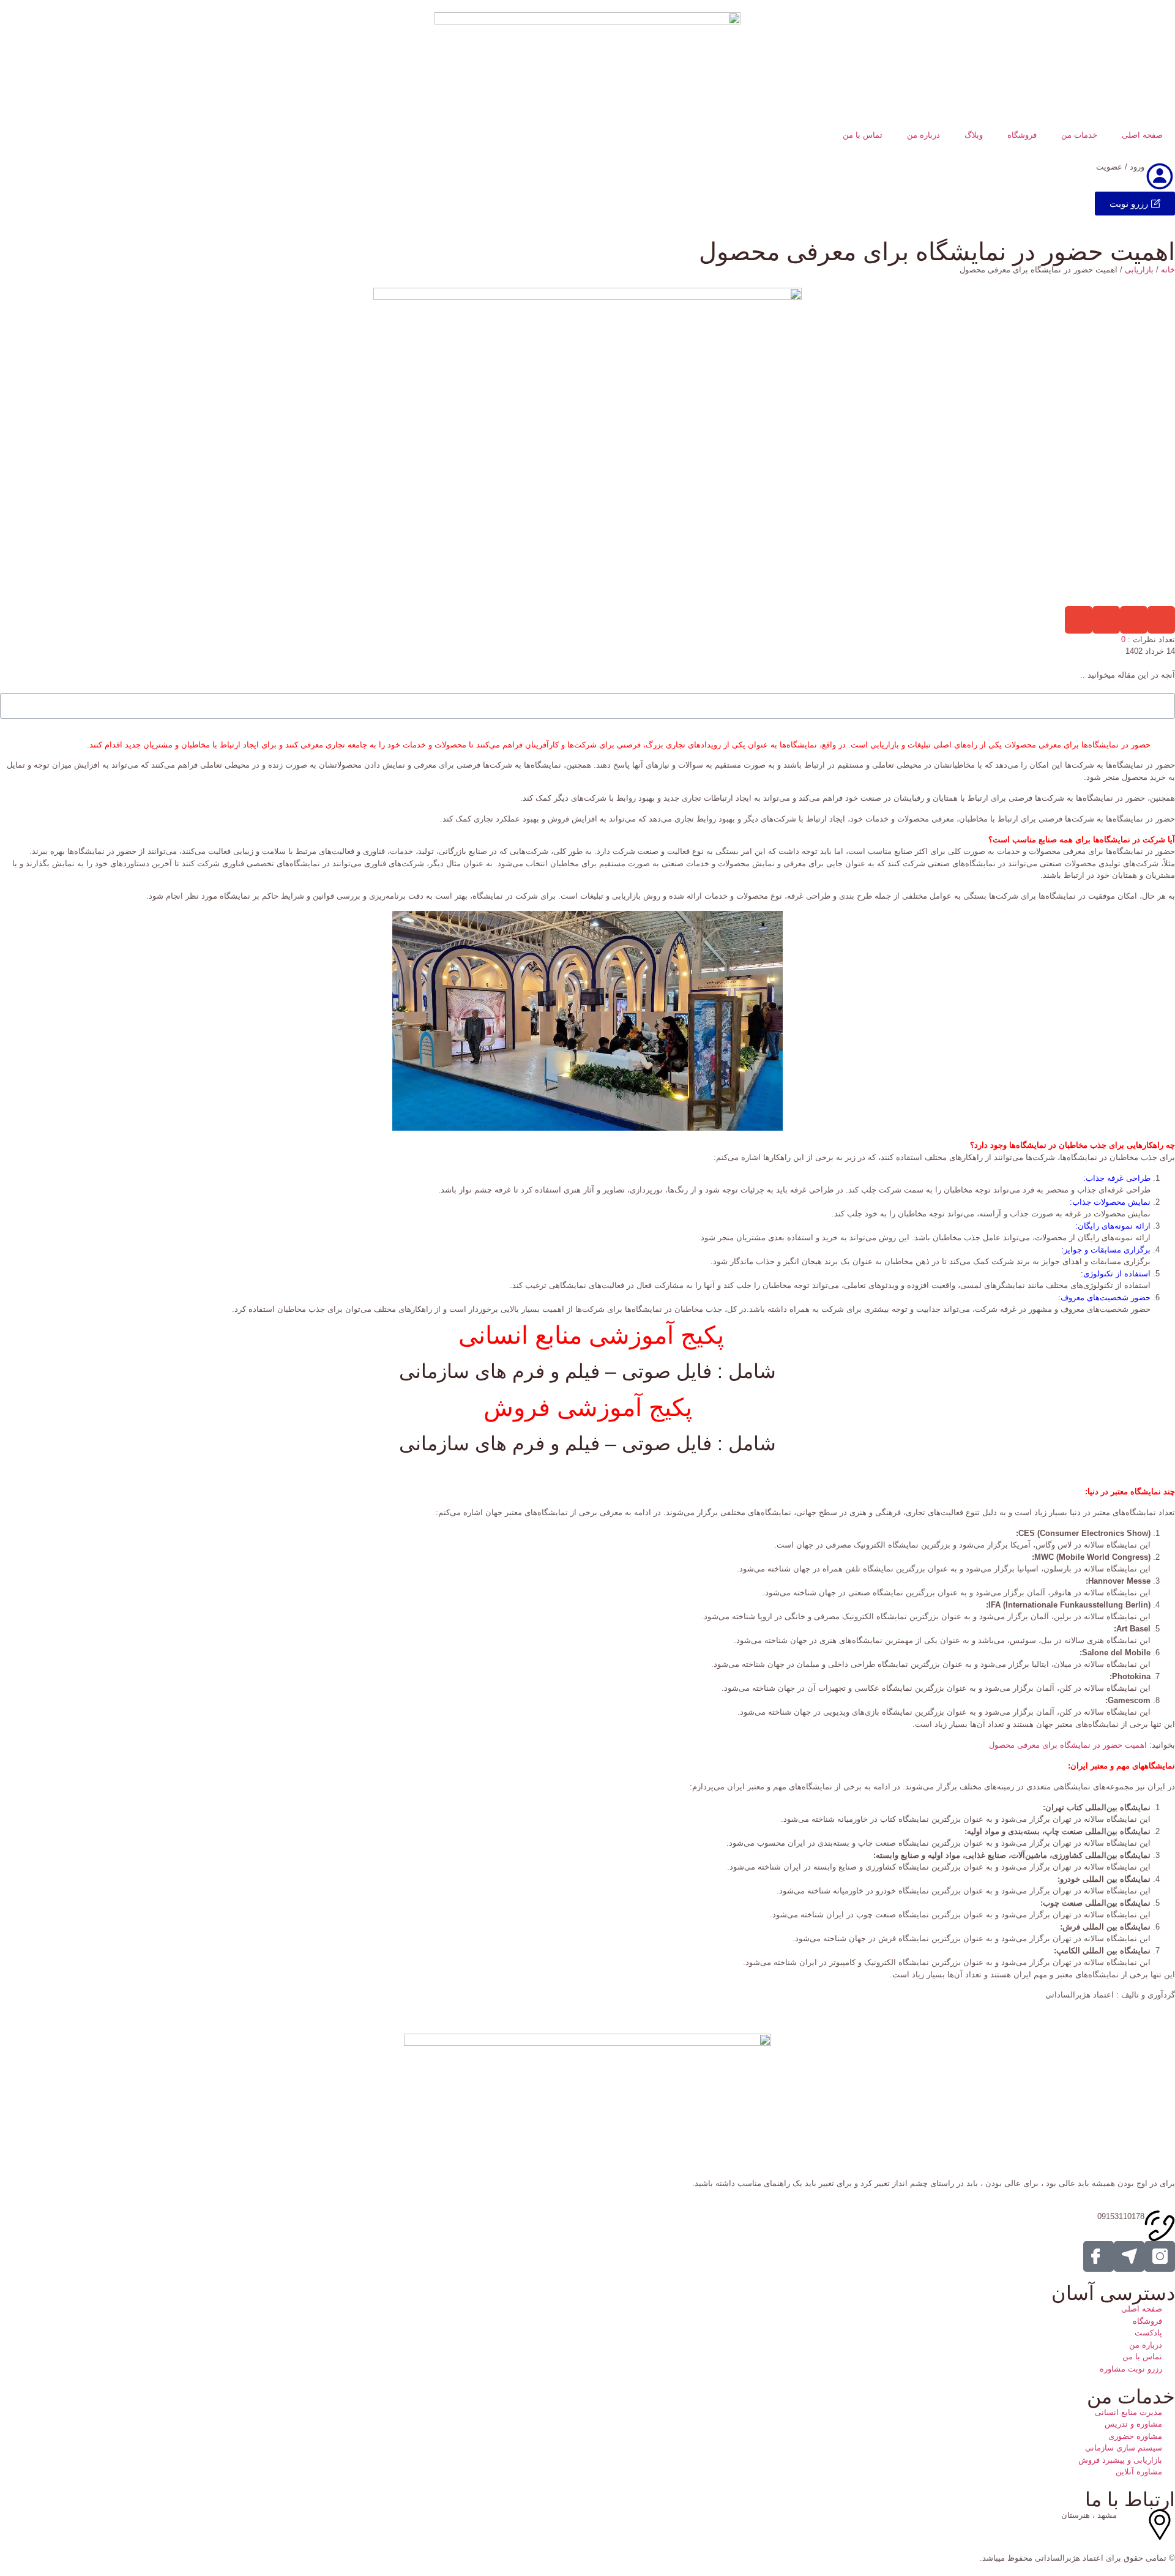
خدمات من (1079, 135)
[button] (1161, 620)
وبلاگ (974, 135)
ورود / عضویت (1120, 167)
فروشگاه (1022, 135)
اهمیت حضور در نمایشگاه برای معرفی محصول (1068, 1745)
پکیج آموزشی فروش (588, 1407)
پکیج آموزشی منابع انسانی (588, 1335)
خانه (1168, 270)
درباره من (923, 135)
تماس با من (863, 135)
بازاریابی (1139, 270)
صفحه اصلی (1142, 135)
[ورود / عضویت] (1160, 176)
